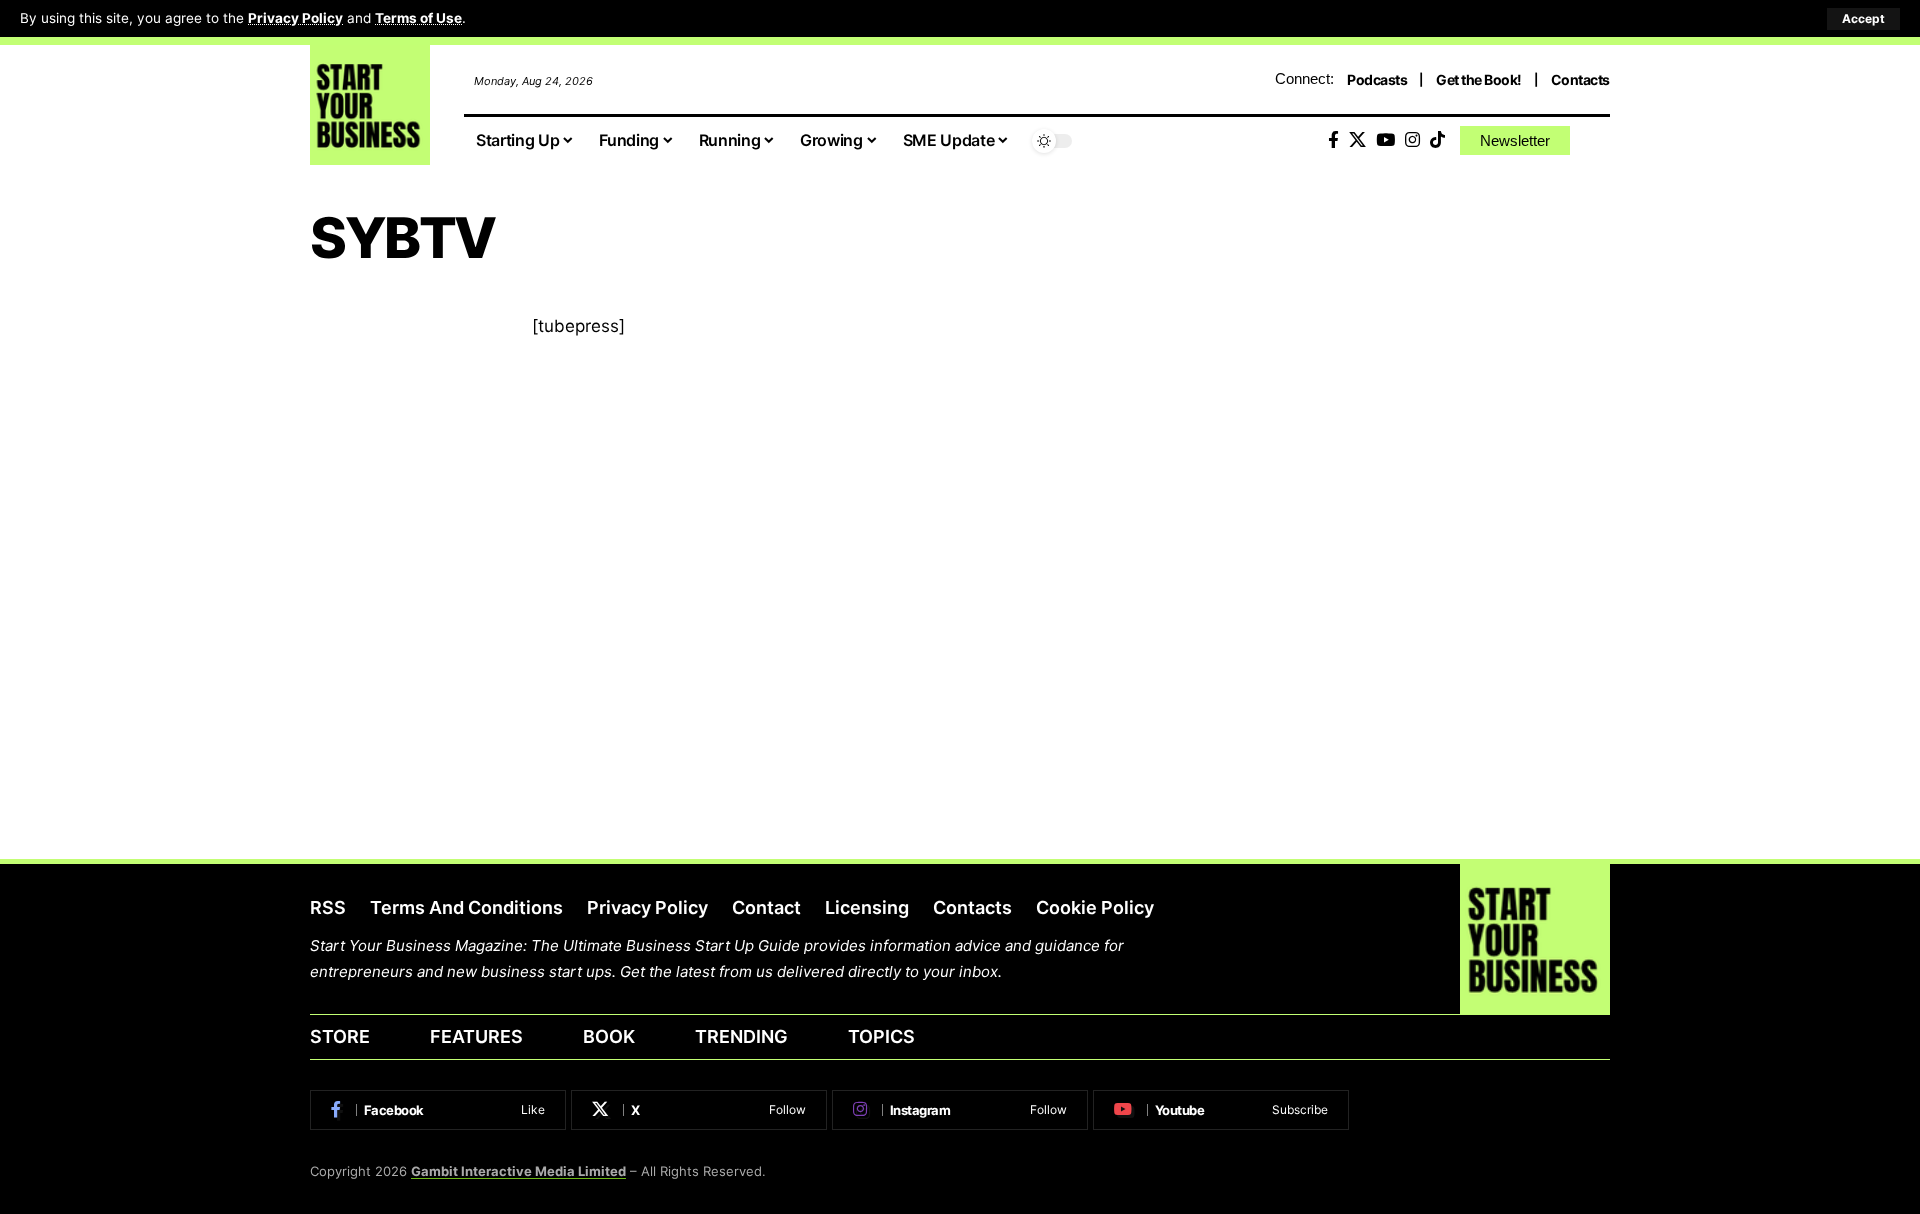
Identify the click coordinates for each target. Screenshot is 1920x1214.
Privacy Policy (295, 18)
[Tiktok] (1437, 140)
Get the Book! (1479, 79)
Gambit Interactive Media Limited (518, 1171)
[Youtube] (1221, 1110)
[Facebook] (1333, 140)
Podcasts (1377, 79)
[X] (1357, 140)
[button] (1863, 19)
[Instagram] (1412, 140)
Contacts (1580, 79)
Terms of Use (418, 18)
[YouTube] (1385, 140)
